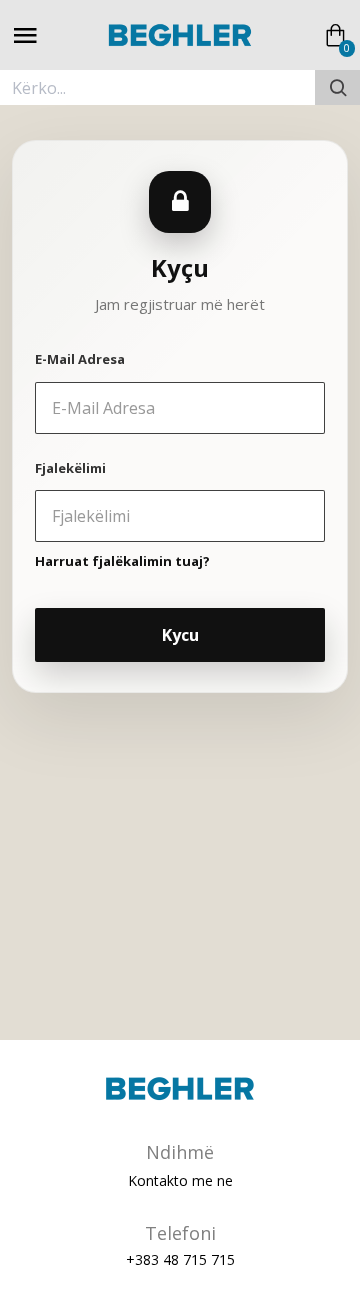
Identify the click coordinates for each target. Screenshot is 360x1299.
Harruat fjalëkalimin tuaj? (122, 561)
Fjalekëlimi (70, 468)
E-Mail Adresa (80, 359)
